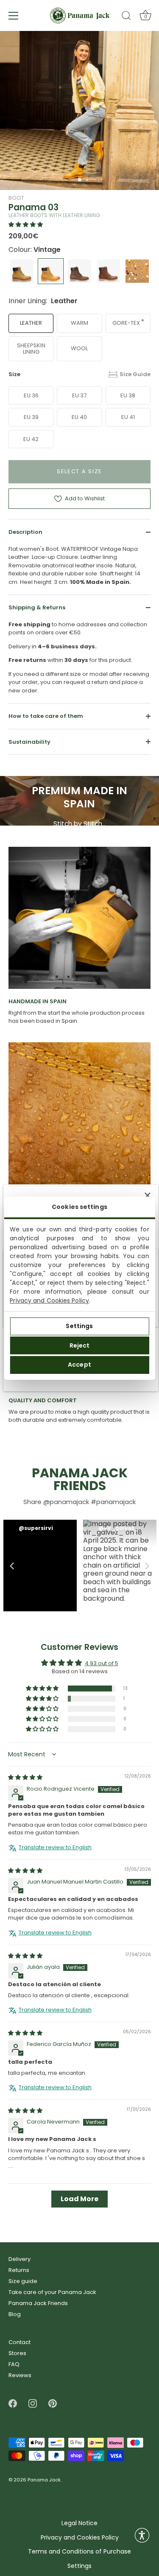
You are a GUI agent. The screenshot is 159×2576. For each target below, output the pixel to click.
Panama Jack (44, 2480)
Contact (20, 2342)
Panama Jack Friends (38, 2303)
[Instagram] (33, 2403)
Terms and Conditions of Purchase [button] (79, 2552)
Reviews (20, 2375)
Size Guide (135, 374)
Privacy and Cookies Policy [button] (80, 2538)
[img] (25, 1778)
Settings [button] (79, 2566)
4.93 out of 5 (102, 1663)
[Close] (148, 1195)
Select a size (79, 471)
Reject (80, 1345)
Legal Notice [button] (79, 2523)
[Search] (126, 17)
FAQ (14, 2364)
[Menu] (14, 16)
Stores (17, 2353)
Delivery (20, 2259)
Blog (15, 2314)
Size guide (23, 2281)
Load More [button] (79, 2199)
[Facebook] (13, 2403)
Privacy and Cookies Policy (49, 1301)
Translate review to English (55, 1848)
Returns (19, 2270)
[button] (26, 225)
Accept (79, 1365)
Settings (79, 1326)
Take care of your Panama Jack (52, 2292)
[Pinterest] (53, 2403)
